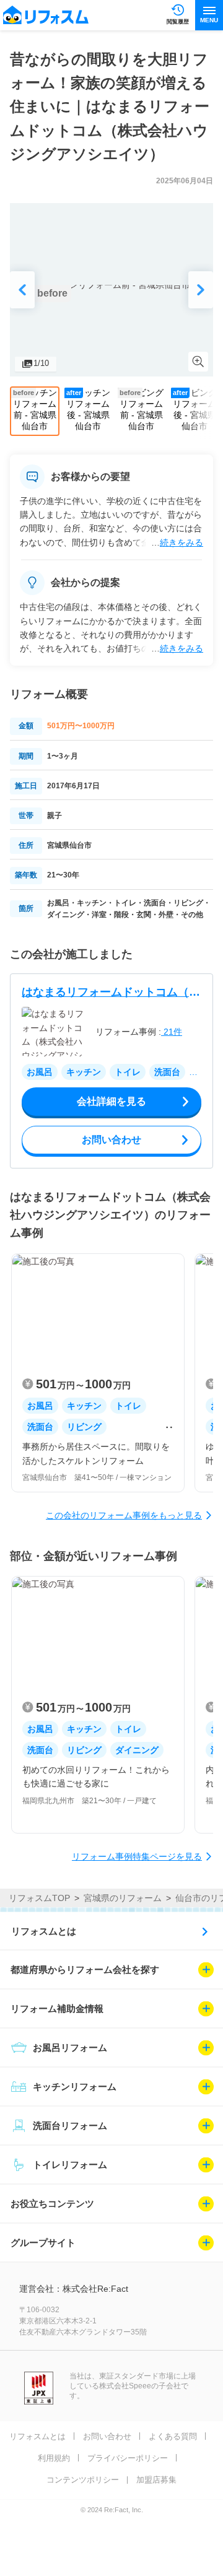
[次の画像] (201, 290)
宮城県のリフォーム (123, 1898)
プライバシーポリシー (128, 2458)
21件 (172, 1032)
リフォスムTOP (39, 1898)
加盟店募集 (156, 2480)
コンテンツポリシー (83, 2480)
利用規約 (54, 2458)
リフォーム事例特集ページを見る (137, 1856)
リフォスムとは (44, 1931)
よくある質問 (173, 2436)
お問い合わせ (107, 2436)
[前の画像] (22, 290)
